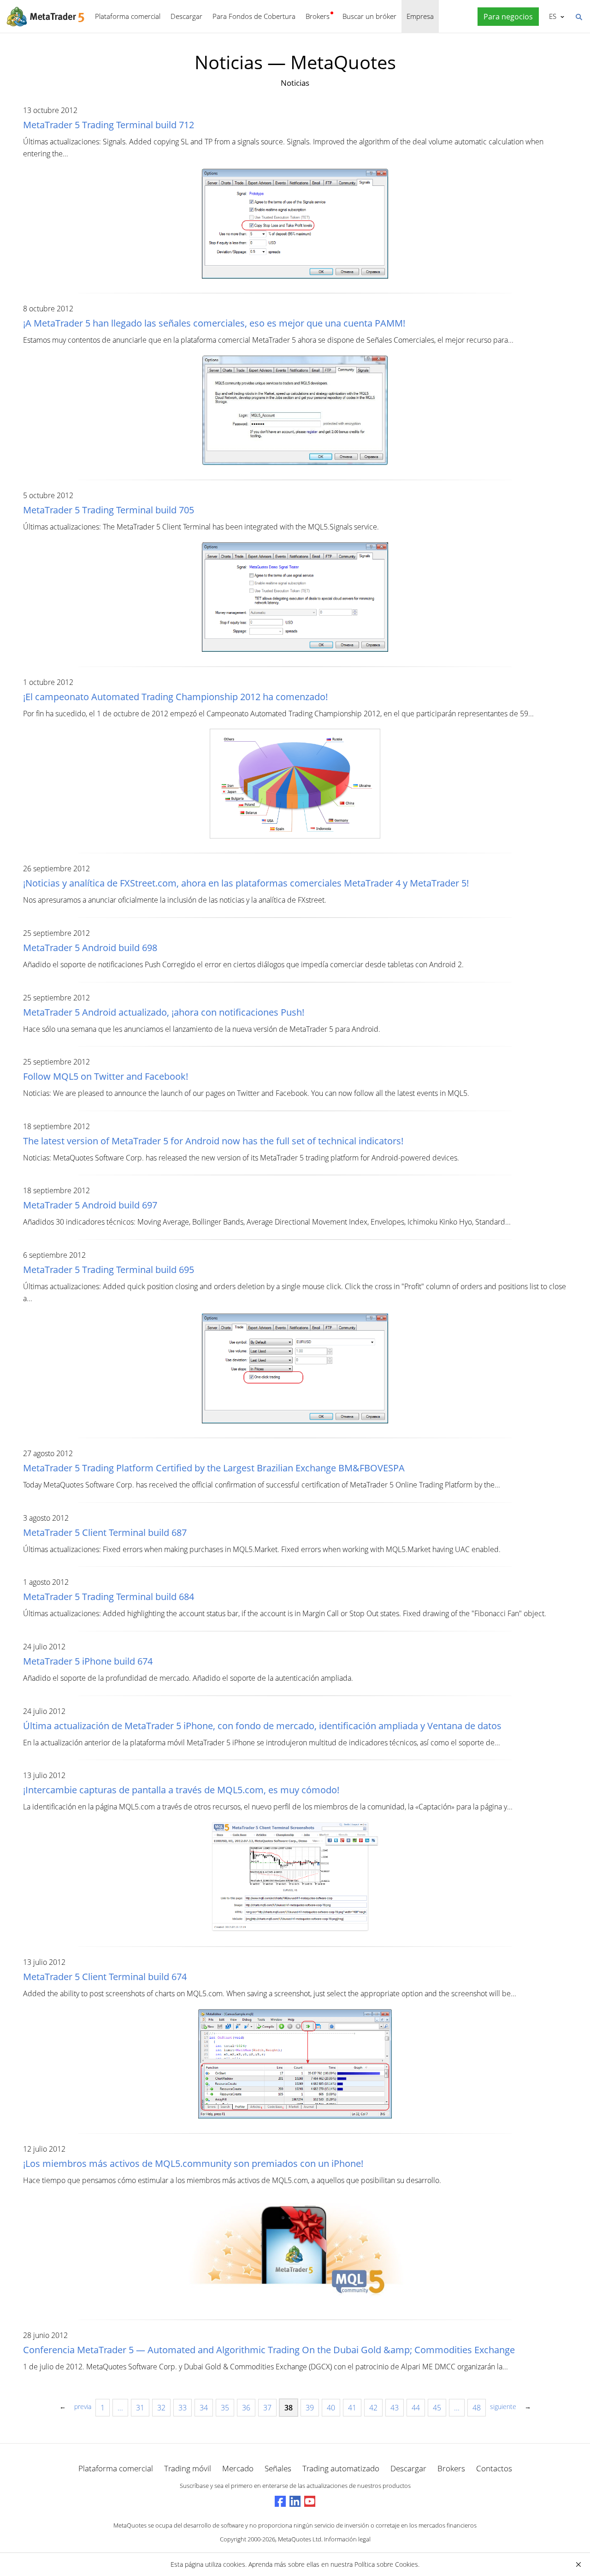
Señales (278, 2468)
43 (395, 2408)
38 (289, 2408)
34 (204, 2408)
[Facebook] (280, 2501)
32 (161, 2408)
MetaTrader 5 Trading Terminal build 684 (109, 1597)
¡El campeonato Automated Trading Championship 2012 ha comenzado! (175, 697)
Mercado (238, 2468)
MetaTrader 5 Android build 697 (90, 1205)
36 (246, 2408)
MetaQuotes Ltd (300, 2539)
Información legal (347, 2539)
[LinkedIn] (295, 2501)
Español (551, 16)
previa (83, 2406)
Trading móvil (188, 2468)
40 (331, 2408)
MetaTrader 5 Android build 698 (90, 948)
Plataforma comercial (128, 16)
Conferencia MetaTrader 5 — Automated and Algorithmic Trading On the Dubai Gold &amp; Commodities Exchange (269, 2350)
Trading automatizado (341, 2468)
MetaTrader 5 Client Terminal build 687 (105, 1532)
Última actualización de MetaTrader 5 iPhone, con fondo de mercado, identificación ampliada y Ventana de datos (262, 1726)
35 (225, 2408)
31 (140, 2408)
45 (437, 2408)
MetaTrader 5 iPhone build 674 (88, 1661)
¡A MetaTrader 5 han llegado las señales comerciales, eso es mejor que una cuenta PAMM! (214, 323)
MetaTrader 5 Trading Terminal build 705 (109, 510)
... (120, 2408)
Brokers (318, 16)
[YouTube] (310, 2501)
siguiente (503, 2406)
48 (477, 2408)
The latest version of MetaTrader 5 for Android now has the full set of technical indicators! (213, 1141)
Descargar (186, 16)
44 (416, 2408)
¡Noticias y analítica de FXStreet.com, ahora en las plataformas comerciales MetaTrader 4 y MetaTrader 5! (246, 883)
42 (373, 2408)
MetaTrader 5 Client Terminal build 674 (105, 1977)
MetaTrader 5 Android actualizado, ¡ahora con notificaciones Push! (164, 1012)
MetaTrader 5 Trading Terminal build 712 (109, 125)
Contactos (494, 2468)
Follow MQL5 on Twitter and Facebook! (106, 1076)
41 (352, 2408)
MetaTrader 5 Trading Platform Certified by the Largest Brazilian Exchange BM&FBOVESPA (214, 1468)
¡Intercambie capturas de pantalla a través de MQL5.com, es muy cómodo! (181, 1790)
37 (267, 2408)
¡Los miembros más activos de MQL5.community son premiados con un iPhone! (193, 2163)
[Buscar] (578, 16)
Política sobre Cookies (386, 2564)
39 (310, 2408)
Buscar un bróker (369, 16)
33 (183, 2408)
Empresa (420, 16)
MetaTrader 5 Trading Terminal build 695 (109, 1270)
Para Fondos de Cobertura (254, 16)
